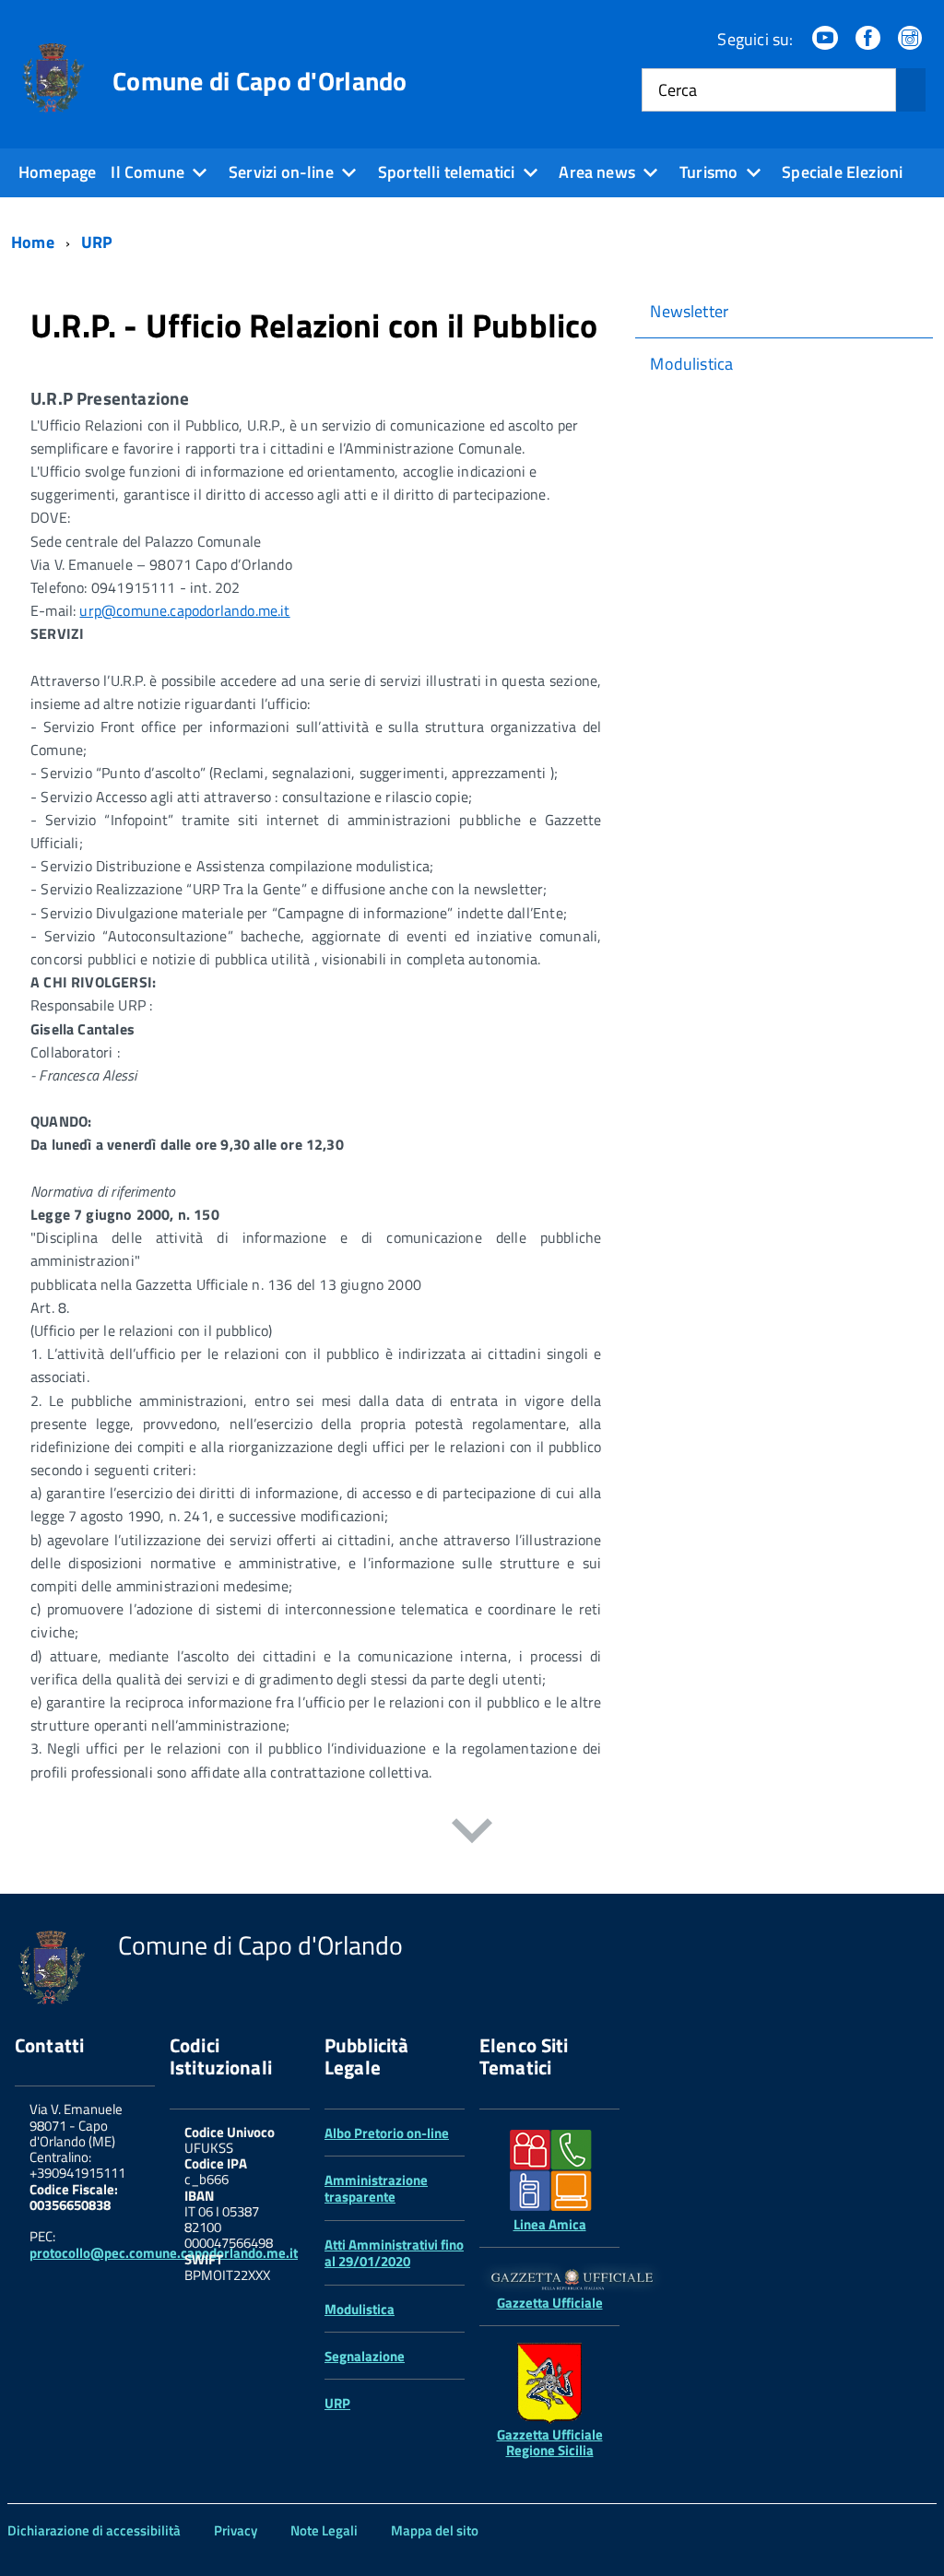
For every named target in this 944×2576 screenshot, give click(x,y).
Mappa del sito (435, 2530)
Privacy (236, 2530)
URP (337, 2403)
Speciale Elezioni (842, 172)
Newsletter (689, 311)
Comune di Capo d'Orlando (260, 81)
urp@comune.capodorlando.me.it (184, 610)
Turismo (708, 172)
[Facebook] (869, 39)
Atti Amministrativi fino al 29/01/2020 (394, 2253)
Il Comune (147, 172)
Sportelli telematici (447, 172)
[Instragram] (912, 39)
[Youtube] (827, 39)
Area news (597, 172)
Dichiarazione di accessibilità (94, 2530)
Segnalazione (365, 2356)
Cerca (678, 90)
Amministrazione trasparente (376, 2188)
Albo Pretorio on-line (387, 2133)
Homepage (57, 172)
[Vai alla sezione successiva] (472, 1834)
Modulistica (691, 364)
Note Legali (324, 2530)
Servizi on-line (281, 172)
